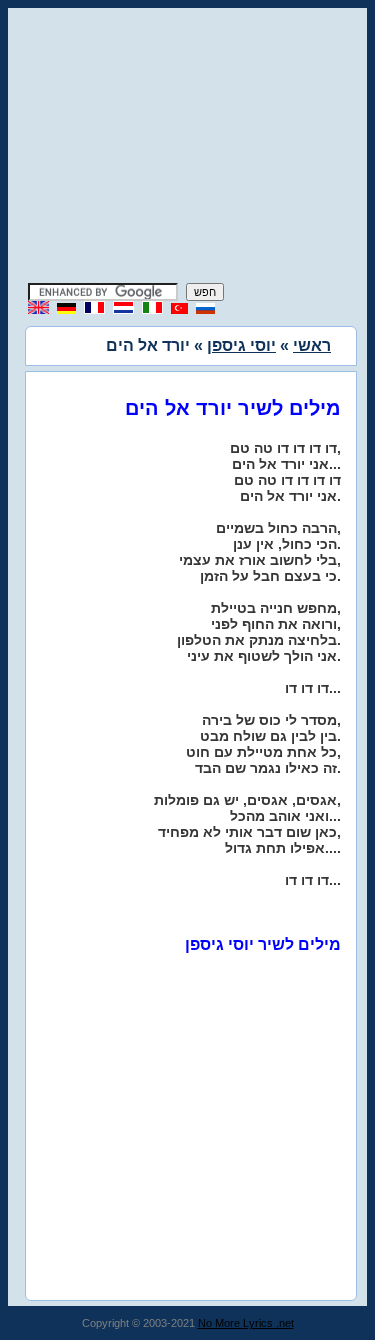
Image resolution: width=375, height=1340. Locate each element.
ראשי (312, 345)
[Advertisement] (188, 148)
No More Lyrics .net (246, 1323)
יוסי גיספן (241, 345)
